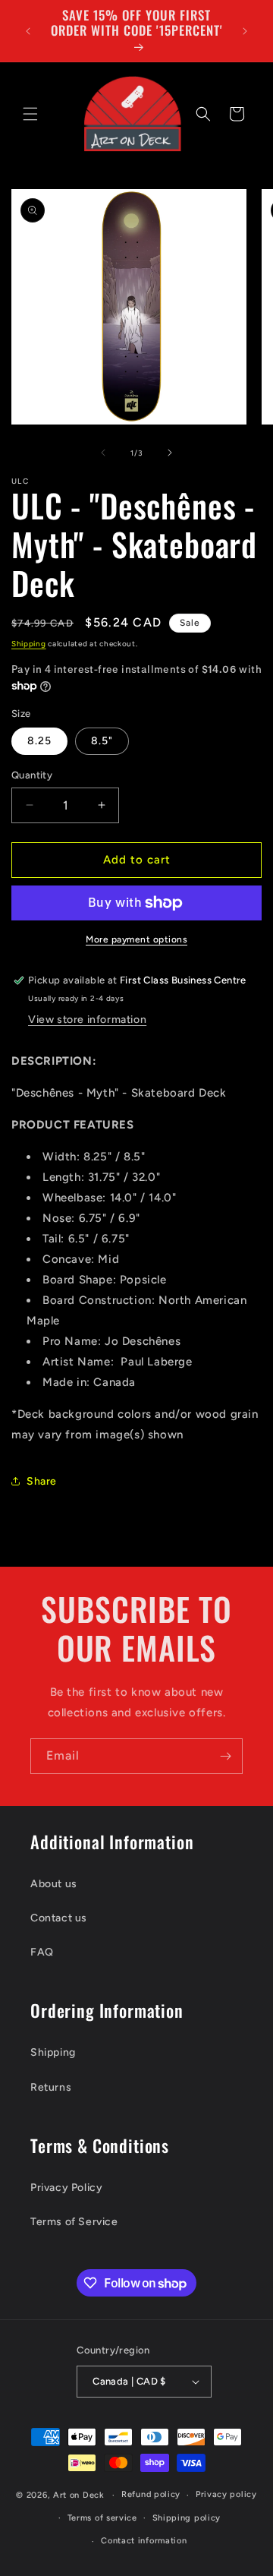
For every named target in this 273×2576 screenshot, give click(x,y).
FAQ (42, 1952)
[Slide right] (170, 453)
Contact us (59, 1918)
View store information (87, 1020)
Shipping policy (187, 2518)
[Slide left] (103, 453)
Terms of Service (74, 2222)
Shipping (29, 644)
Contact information (144, 2541)
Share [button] (42, 1481)
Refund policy (151, 2494)
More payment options (136, 939)
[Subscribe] (225, 1756)
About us (54, 1884)
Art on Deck (79, 2495)
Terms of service (102, 2518)
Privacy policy (226, 2494)
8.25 (39, 741)
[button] (30, 114)
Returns (51, 2087)
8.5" (102, 741)
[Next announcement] (245, 31)
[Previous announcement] (28, 31)
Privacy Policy (66, 2188)
